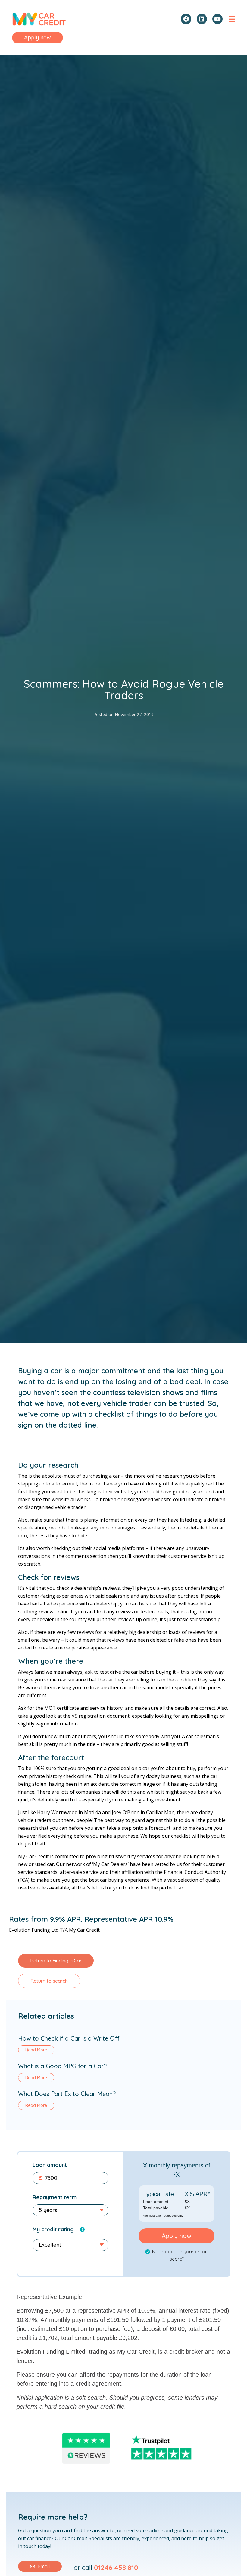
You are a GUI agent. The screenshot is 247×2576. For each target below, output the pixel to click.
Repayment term (55, 2197)
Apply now (177, 2236)
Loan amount (50, 2165)
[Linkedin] (202, 19)
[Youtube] (217, 19)
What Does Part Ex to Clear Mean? (67, 2094)
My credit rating (53, 2229)
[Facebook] (186, 19)
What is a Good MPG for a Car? (62, 2066)
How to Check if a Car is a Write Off (69, 2038)
